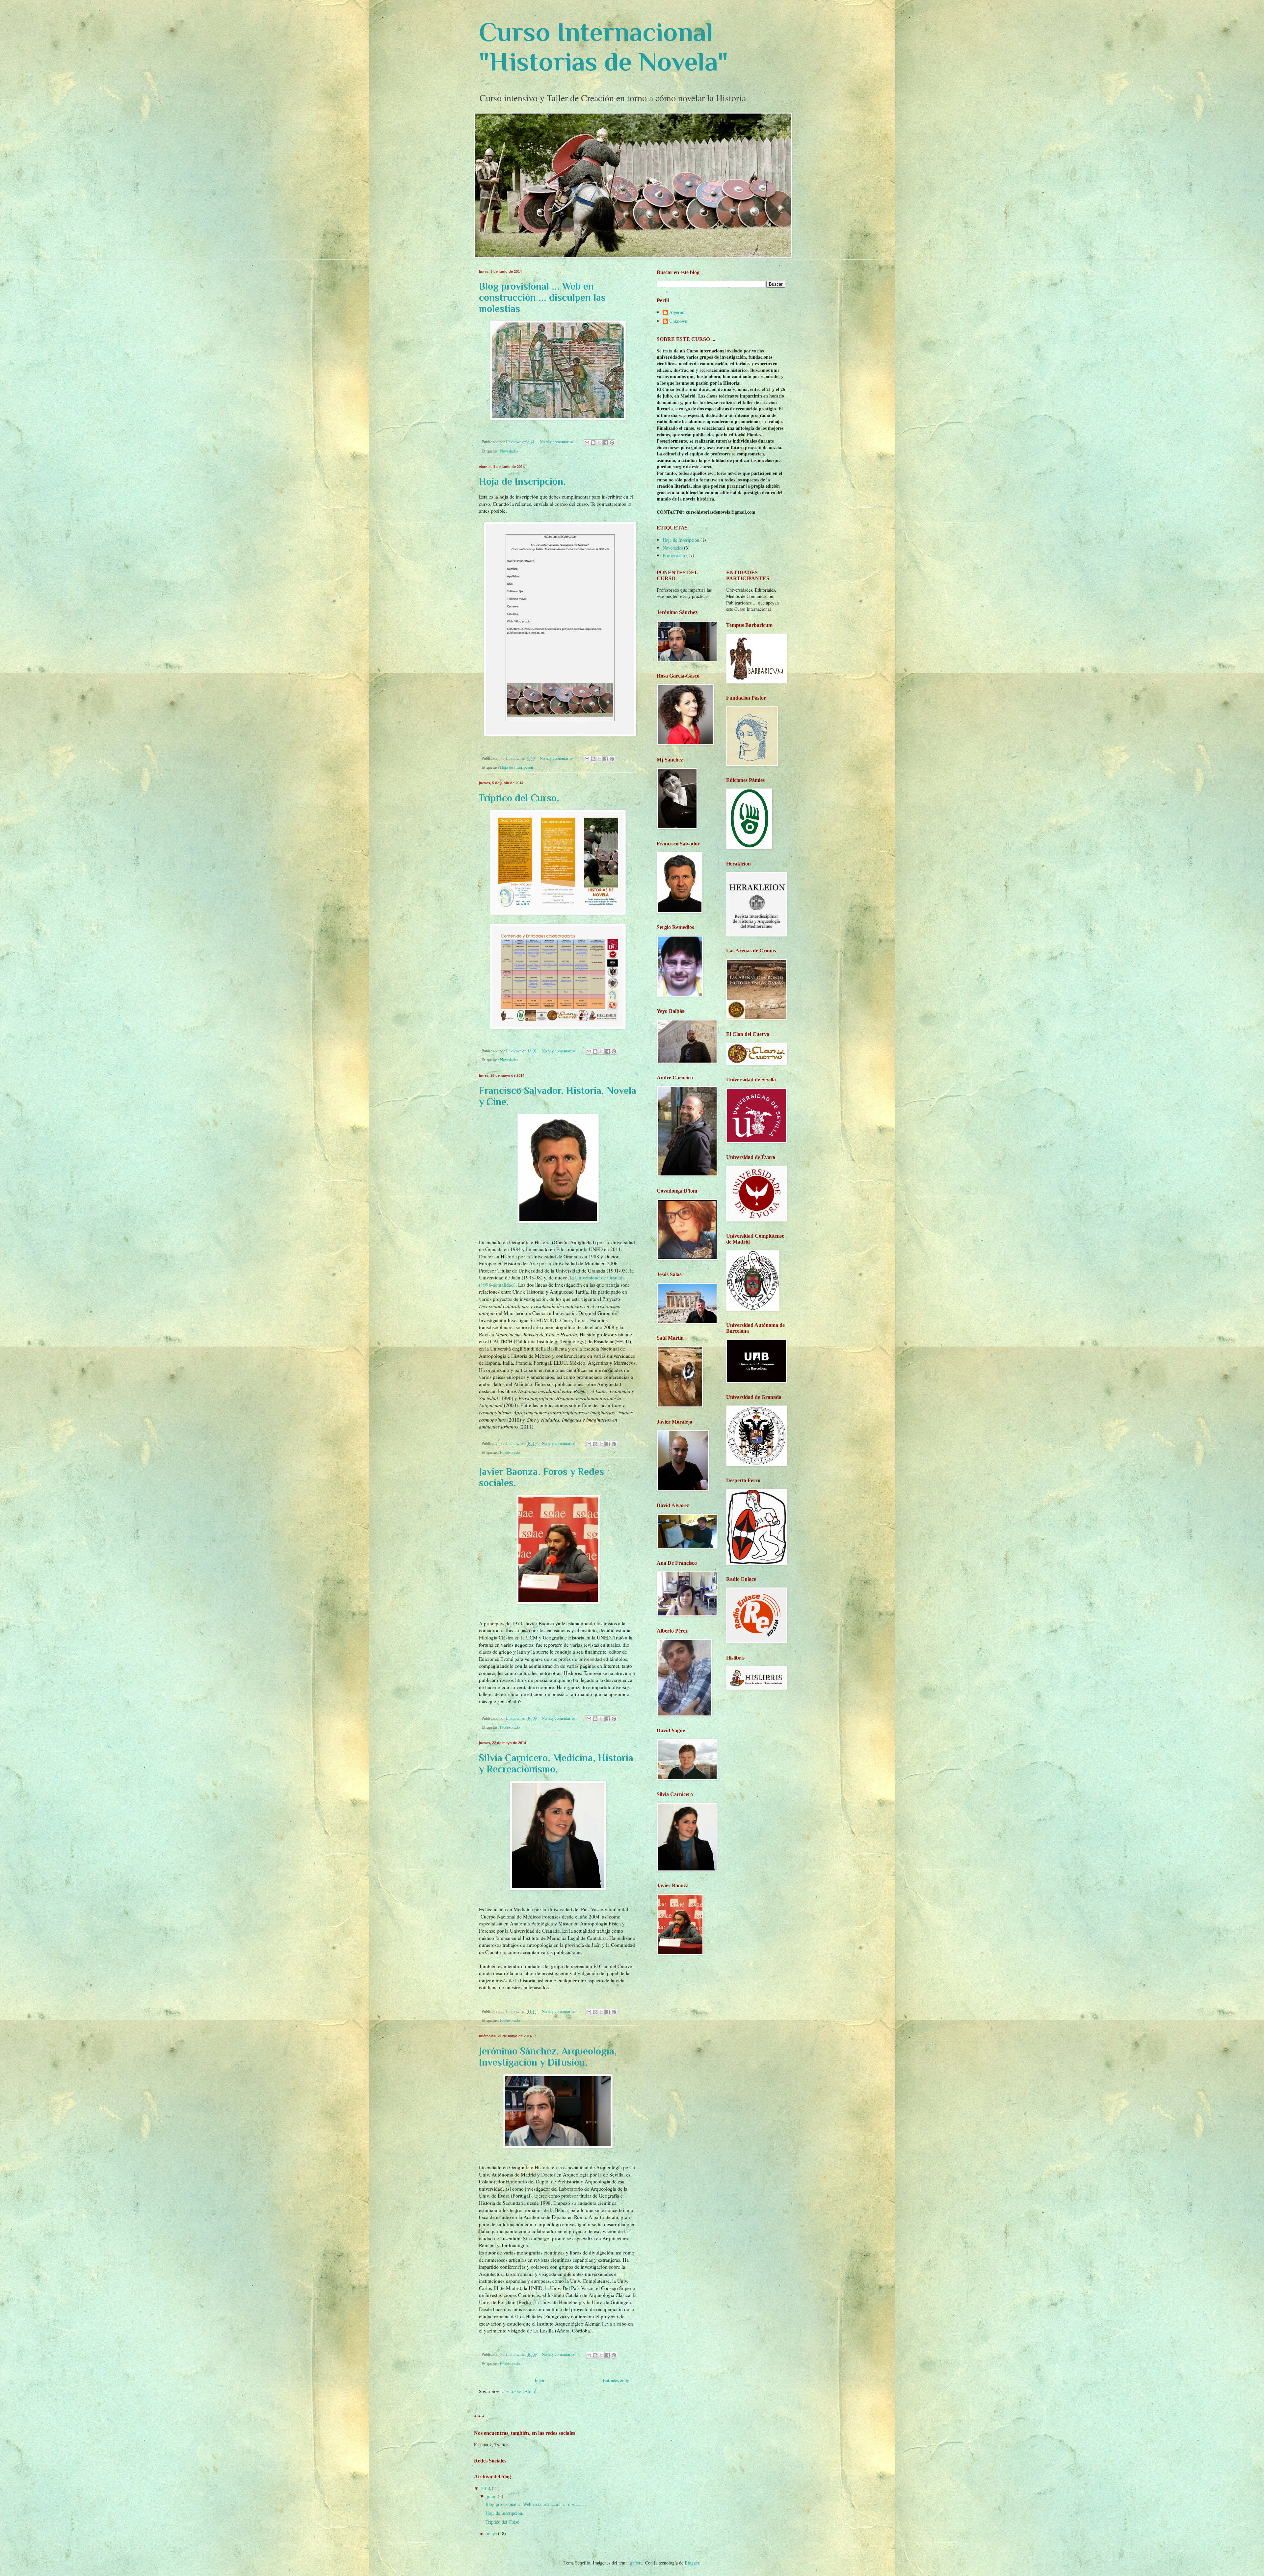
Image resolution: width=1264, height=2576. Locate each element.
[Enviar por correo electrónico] (587, 443)
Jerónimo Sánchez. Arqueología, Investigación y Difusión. (548, 2057)
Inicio (540, 2380)
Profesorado (510, 1452)
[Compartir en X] (599, 443)
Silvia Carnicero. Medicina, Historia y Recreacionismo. (556, 1764)
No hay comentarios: (558, 442)
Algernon (678, 312)
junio (492, 2496)
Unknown (678, 321)
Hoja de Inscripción (516, 767)
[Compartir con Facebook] (606, 443)
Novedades (509, 451)
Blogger (692, 2563)
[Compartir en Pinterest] (612, 443)
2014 (487, 2488)
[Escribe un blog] (593, 443)
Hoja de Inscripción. (522, 481)
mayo (492, 2533)
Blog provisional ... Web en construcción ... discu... (534, 2504)
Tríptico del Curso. (519, 798)
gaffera (636, 2563)
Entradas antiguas (619, 2380)
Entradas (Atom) (521, 2391)
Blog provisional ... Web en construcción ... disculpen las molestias (542, 297)
